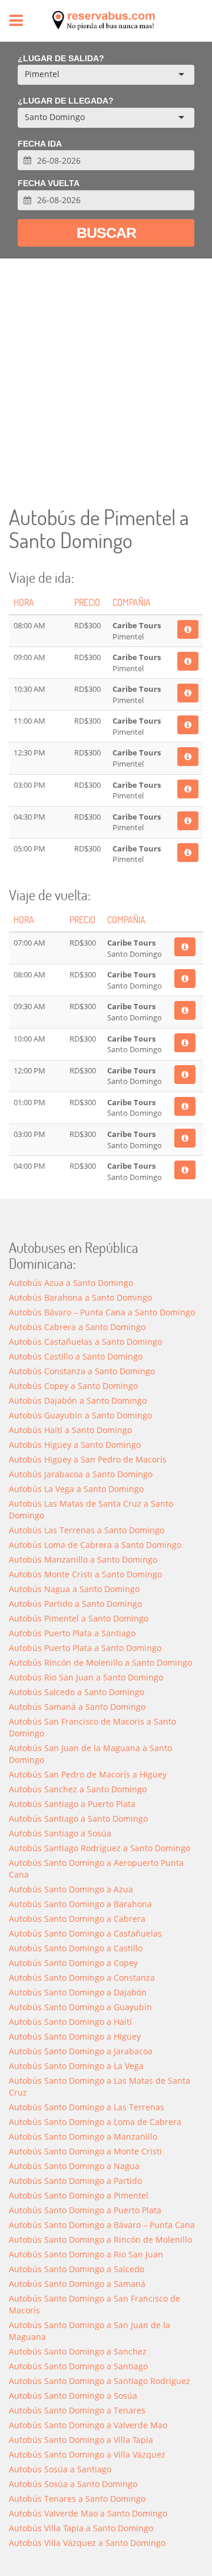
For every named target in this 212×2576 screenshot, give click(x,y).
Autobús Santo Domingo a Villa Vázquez (87, 2454)
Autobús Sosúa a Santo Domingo (73, 2484)
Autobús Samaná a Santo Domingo (77, 1707)
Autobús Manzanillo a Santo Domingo (83, 1559)
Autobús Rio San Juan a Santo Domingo (86, 1677)
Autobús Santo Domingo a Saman (77, 2284)
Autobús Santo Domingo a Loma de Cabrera (95, 2122)
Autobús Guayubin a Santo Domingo (80, 1415)
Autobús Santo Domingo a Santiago (78, 2366)
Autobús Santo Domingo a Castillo (76, 1948)
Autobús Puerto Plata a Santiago (72, 1633)
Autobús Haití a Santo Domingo (70, 1430)
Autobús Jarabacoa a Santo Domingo (81, 1474)
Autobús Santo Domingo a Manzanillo (83, 2136)
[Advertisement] (106, 382)
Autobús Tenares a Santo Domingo (77, 2499)
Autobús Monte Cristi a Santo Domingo (85, 1574)
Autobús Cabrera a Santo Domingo (77, 1327)
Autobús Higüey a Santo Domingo (75, 1445)
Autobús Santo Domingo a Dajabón (78, 1992)
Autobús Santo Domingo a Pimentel (79, 2195)
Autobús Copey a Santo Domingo (73, 1386)
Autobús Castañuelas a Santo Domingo (85, 1342)
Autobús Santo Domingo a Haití (70, 2022)
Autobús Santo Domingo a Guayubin (80, 2007)
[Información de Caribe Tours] (188, 629)
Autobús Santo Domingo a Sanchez (78, 2351)
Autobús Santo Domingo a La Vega (76, 2066)
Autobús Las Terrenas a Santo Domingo (87, 1530)
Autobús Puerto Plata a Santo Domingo (85, 1648)
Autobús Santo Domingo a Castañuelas (85, 1933)
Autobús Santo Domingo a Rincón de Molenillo (100, 2240)
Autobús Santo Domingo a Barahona (80, 1904)
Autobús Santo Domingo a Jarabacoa (81, 2051)
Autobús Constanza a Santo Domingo (82, 1371)
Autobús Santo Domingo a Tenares (77, 2410)
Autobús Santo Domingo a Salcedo (77, 2269)
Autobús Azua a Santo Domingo (71, 1283)
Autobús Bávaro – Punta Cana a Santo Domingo (102, 1312)
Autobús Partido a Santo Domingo (75, 1604)
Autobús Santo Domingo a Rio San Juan (86, 2254)
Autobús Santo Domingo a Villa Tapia (81, 2440)
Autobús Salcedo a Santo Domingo (77, 1692)
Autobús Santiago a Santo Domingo (78, 1819)
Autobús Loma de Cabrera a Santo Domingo (95, 1545)
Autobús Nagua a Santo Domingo (74, 1589)
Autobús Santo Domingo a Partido (75, 2181)
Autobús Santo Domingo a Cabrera (77, 1919)
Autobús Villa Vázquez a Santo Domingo (87, 2543)
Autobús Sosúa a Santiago (60, 2469)
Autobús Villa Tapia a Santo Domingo (81, 2528)
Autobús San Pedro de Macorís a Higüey (88, 1774)
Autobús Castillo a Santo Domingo (76, 1356)
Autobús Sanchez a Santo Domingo (78, 1789)
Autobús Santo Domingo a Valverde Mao (88, 2425)
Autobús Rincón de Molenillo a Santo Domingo (100, 1662)
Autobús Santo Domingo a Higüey (75, 2036)
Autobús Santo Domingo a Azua (71, 1889)
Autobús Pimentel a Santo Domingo (79, 1618)
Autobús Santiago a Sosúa (60, 1833)
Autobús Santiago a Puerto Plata (72, 1804)
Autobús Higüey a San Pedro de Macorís (88, 1459)
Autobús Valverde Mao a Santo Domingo (88, 2513)
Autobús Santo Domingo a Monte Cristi (85, 2151)
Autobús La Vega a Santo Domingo (76, 1489)
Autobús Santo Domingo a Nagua (74, 2166)
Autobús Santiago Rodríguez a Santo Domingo (100, 1848)
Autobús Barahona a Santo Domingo (80, 1297)
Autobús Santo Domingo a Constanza (82, 1977)
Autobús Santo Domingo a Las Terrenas (87, 2107)
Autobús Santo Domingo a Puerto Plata (85, 2210)
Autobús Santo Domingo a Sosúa (73, 2396)
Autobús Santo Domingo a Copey (73, 1963)
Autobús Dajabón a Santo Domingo (78, 1400)
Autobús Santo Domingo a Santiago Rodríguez (100, 2381)
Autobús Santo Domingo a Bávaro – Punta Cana (102, 2225)
